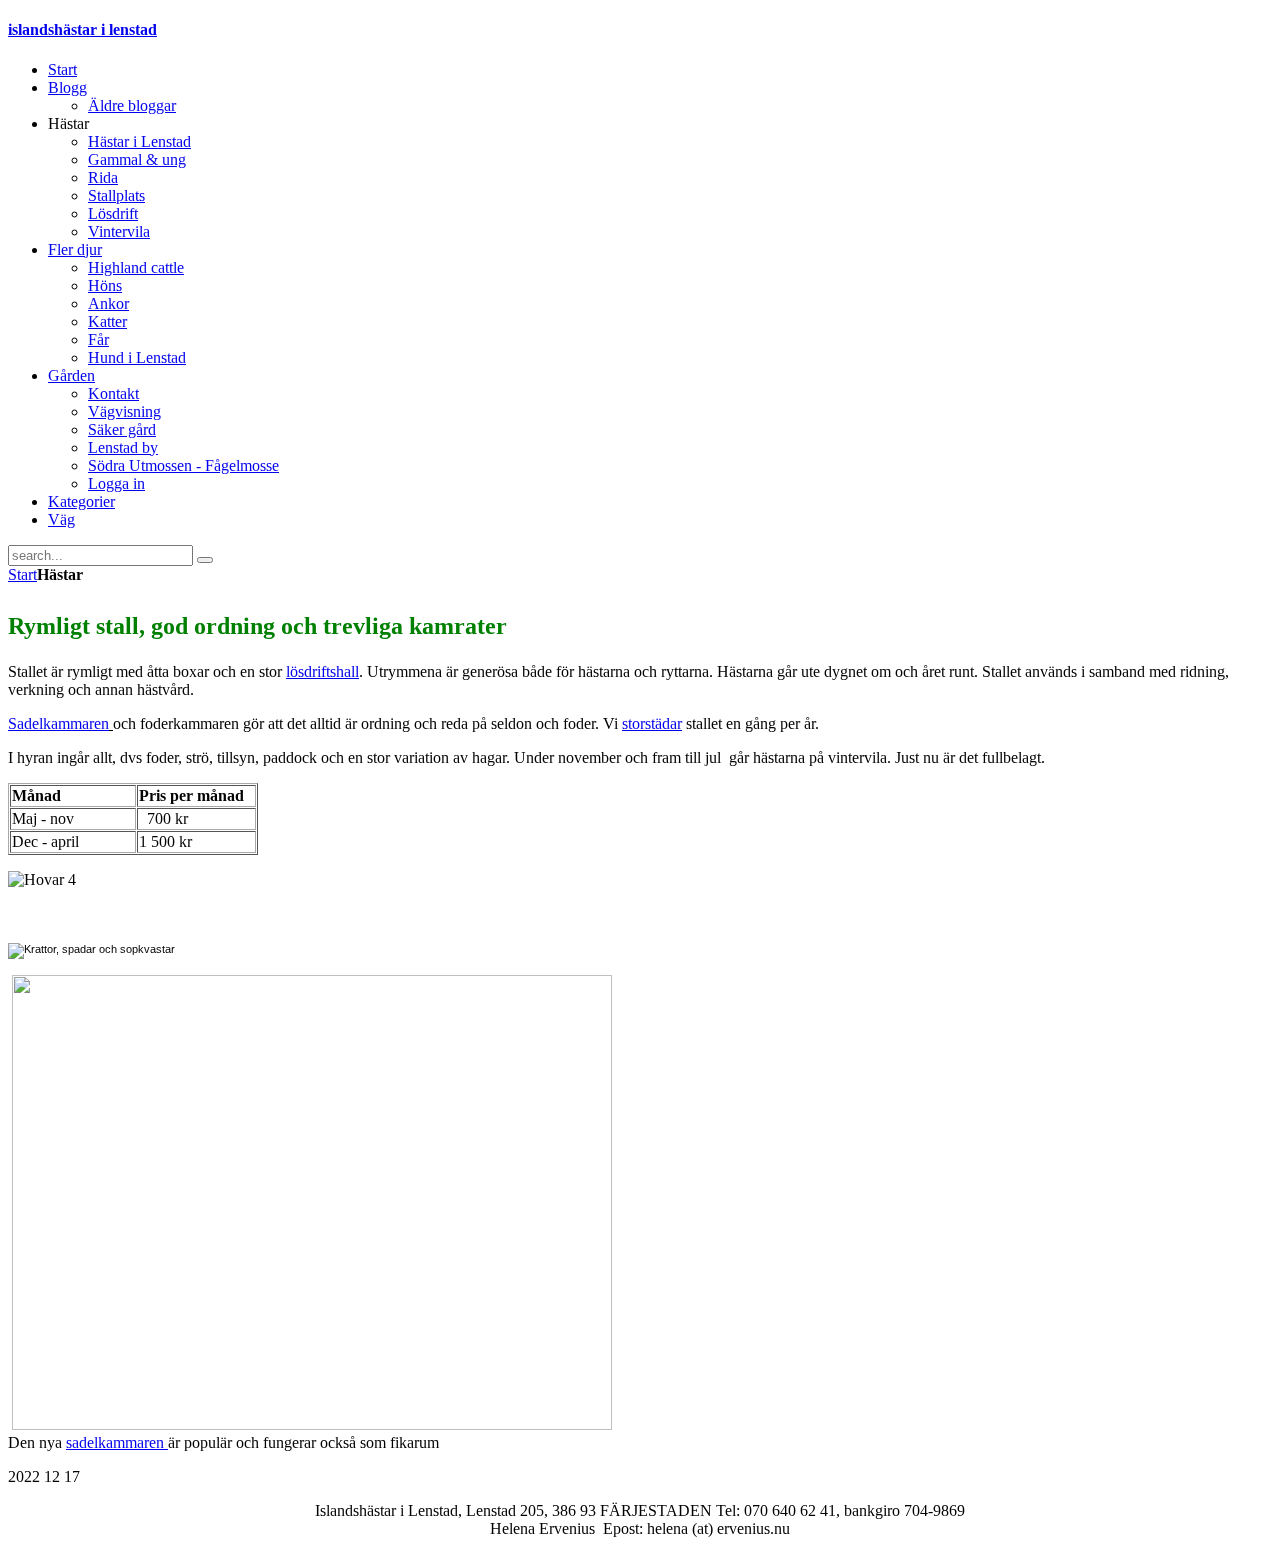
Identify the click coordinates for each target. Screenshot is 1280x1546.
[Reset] (205, 560)
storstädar (652, 723)
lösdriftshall (322, 671)
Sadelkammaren (58, 723)
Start (22, 574)
